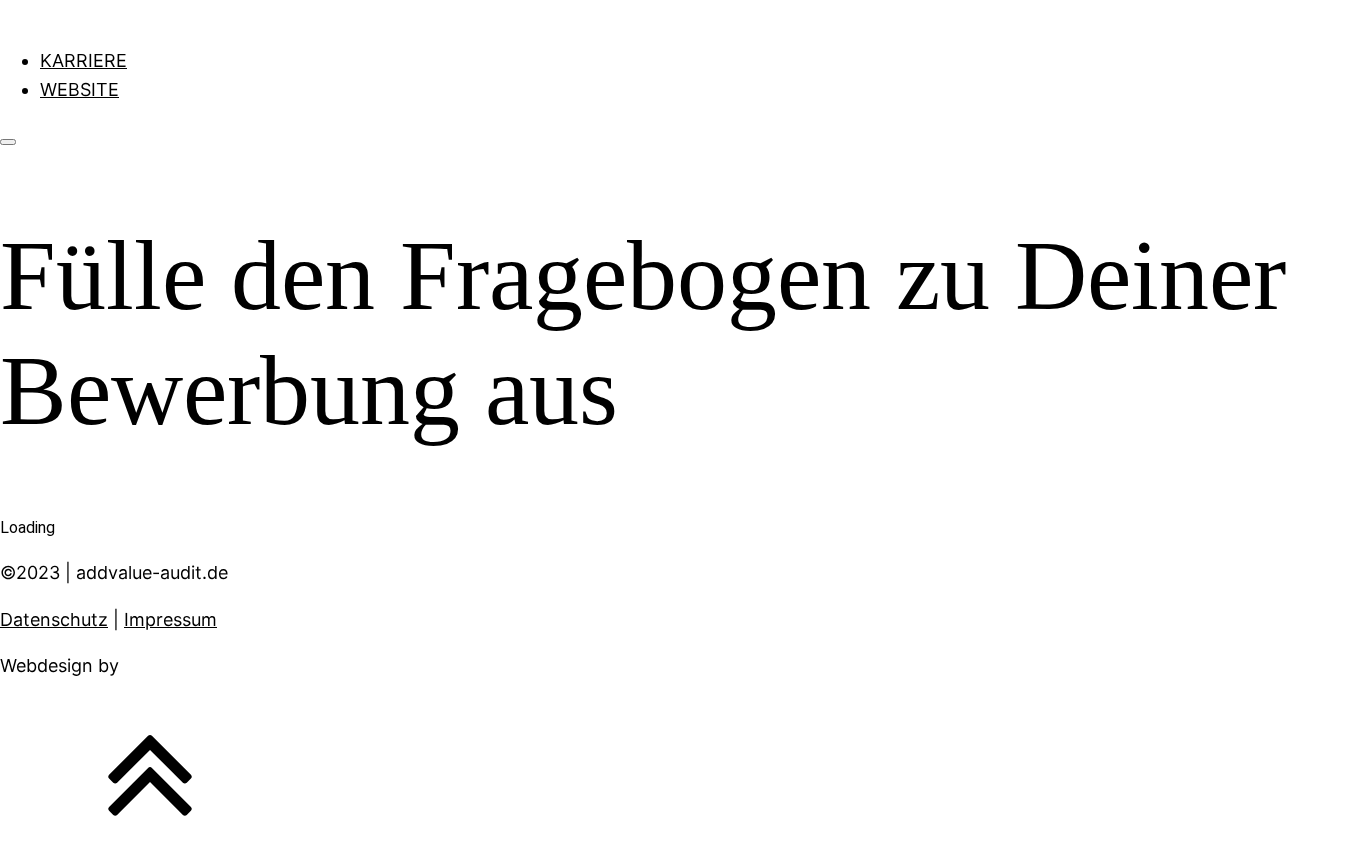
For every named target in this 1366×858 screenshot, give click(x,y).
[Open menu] (8, 142)
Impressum (170, 619)
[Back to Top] (150, 842)
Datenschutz (54, 619)
